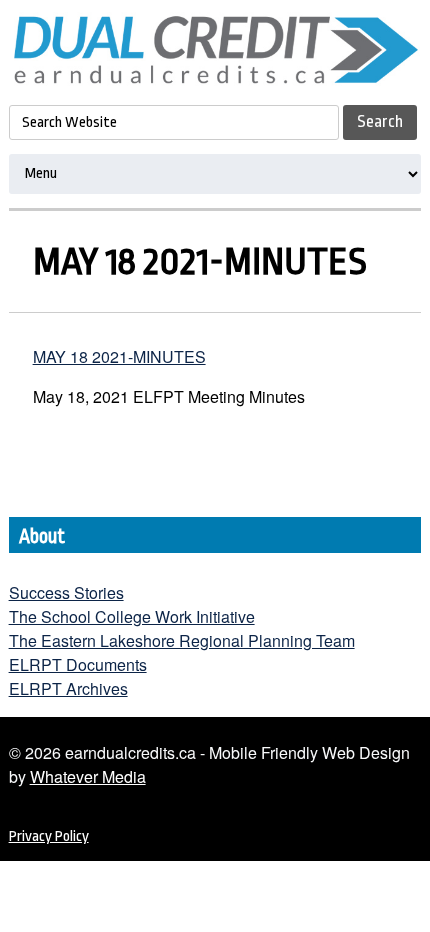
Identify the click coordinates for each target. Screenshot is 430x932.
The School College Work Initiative (132, 616)
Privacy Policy (49, 836)
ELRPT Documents (78, 664)
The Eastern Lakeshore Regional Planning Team (182, 640)
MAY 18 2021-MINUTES (119, 356)
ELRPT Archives (68, 688)
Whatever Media (88, 776)
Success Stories (66, 592)
